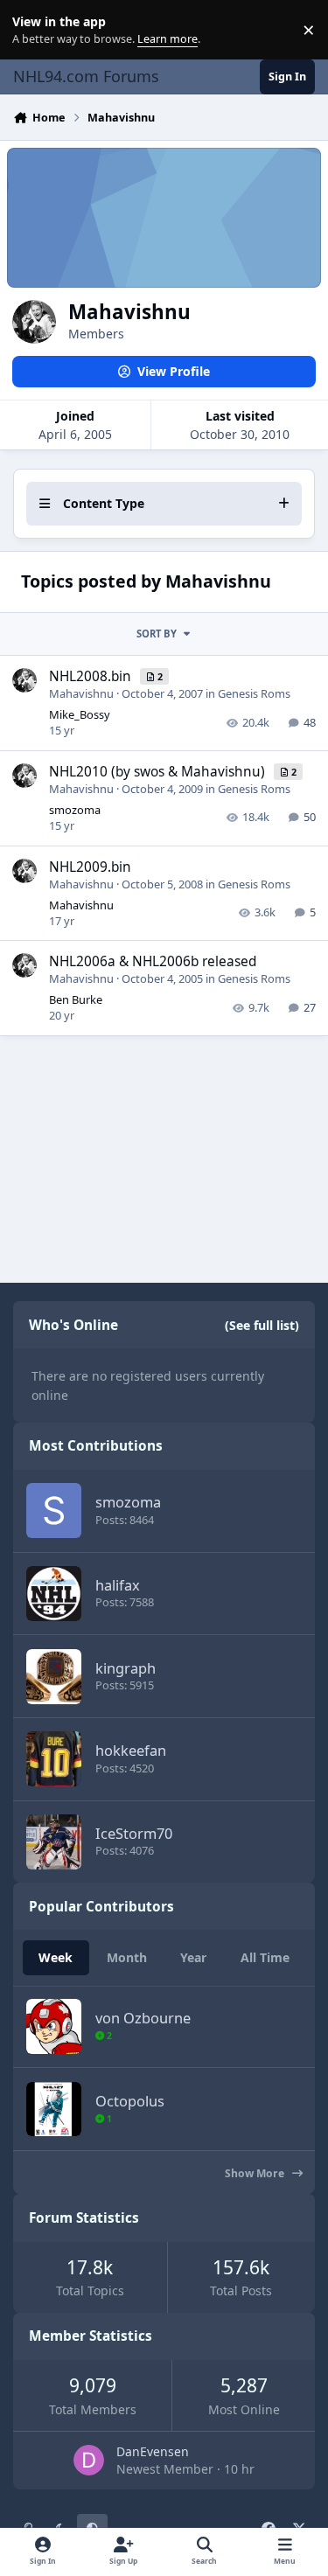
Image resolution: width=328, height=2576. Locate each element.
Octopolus (130, 2101)
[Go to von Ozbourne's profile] (54, 2026)
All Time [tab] (265, 1957)
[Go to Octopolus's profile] (54, 2110)
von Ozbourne (143, 2018)
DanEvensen (153, 2451)
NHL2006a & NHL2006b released (153, 961)
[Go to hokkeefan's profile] (54, 1759)
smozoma (75, 810)
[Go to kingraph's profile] (54, 1677)
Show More (256, 2173)
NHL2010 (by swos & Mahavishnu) (159, 772)
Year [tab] (193, 1957)
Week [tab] (56, 1957)
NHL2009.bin (90, 867)
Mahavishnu (81, 693)
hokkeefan (131, 1750)
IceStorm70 (134, 1833)
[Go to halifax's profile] (54, 1594)
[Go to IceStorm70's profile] (54, 1842)
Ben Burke (76, 999)
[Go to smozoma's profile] (54, 1511)
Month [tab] (127, 1957)
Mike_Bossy (80, 714)
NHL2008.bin (92, 676)
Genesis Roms (254, 693)
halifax (118, 1585)
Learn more (34, 30)
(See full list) (262, 1325)
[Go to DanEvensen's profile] (89, 2460)
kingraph (126, 1668)
